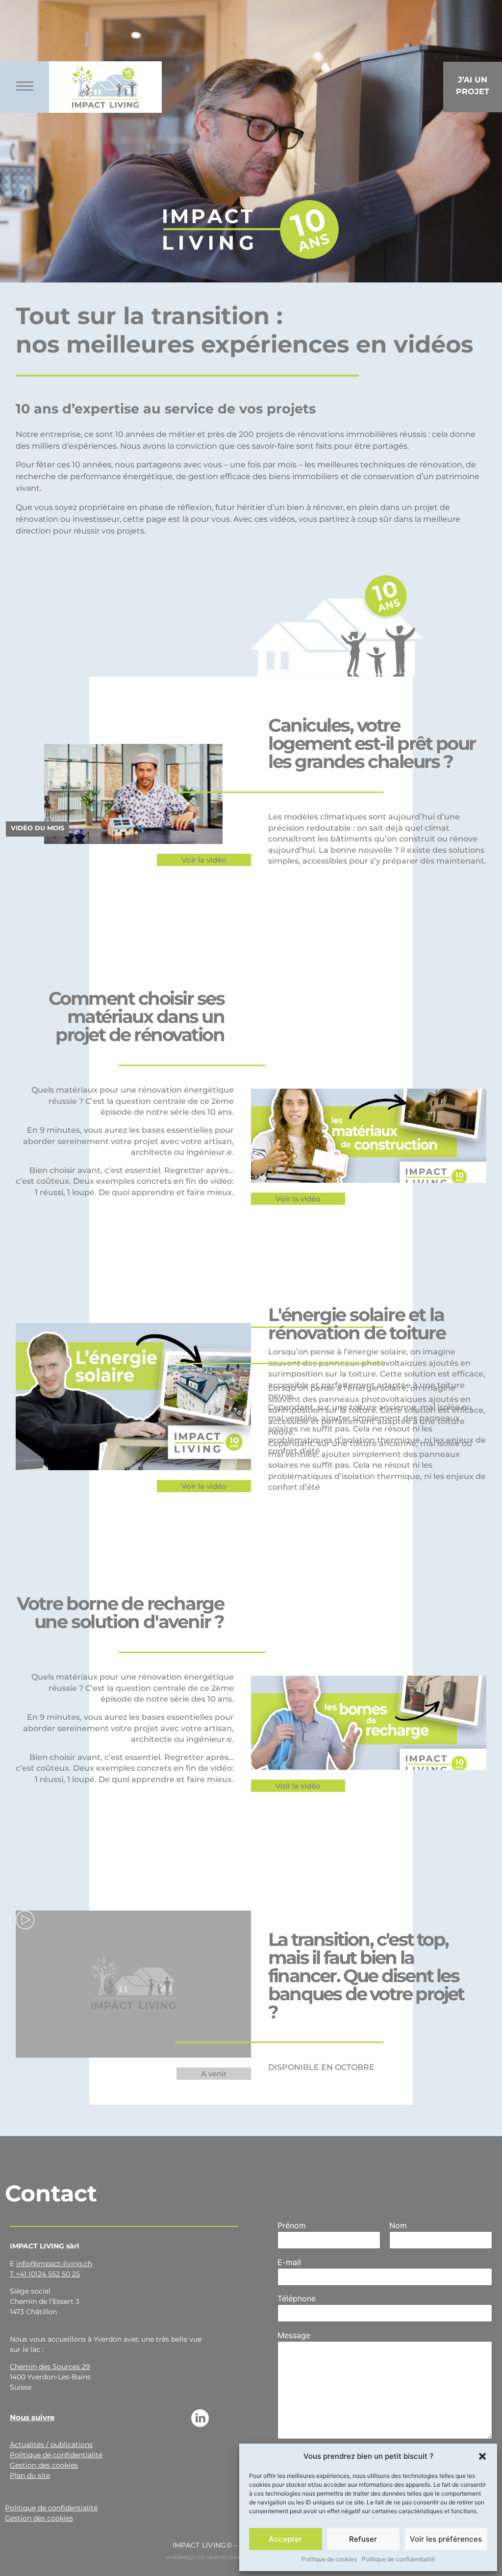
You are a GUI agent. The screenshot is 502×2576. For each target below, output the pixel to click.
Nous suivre (32, 2417)
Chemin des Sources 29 (50, 2367)
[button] (482, 2456)
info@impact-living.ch (54, 2264)
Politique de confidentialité (398, 2559)
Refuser (363, 2539)
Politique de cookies (329, 2559)
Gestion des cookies (44, 2465)
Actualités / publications (51, 2445)
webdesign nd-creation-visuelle (207, 2557)
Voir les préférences (446, 2539)
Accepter (285, 2539)
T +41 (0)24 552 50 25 (45, 2274)
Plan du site (30, 2475)
